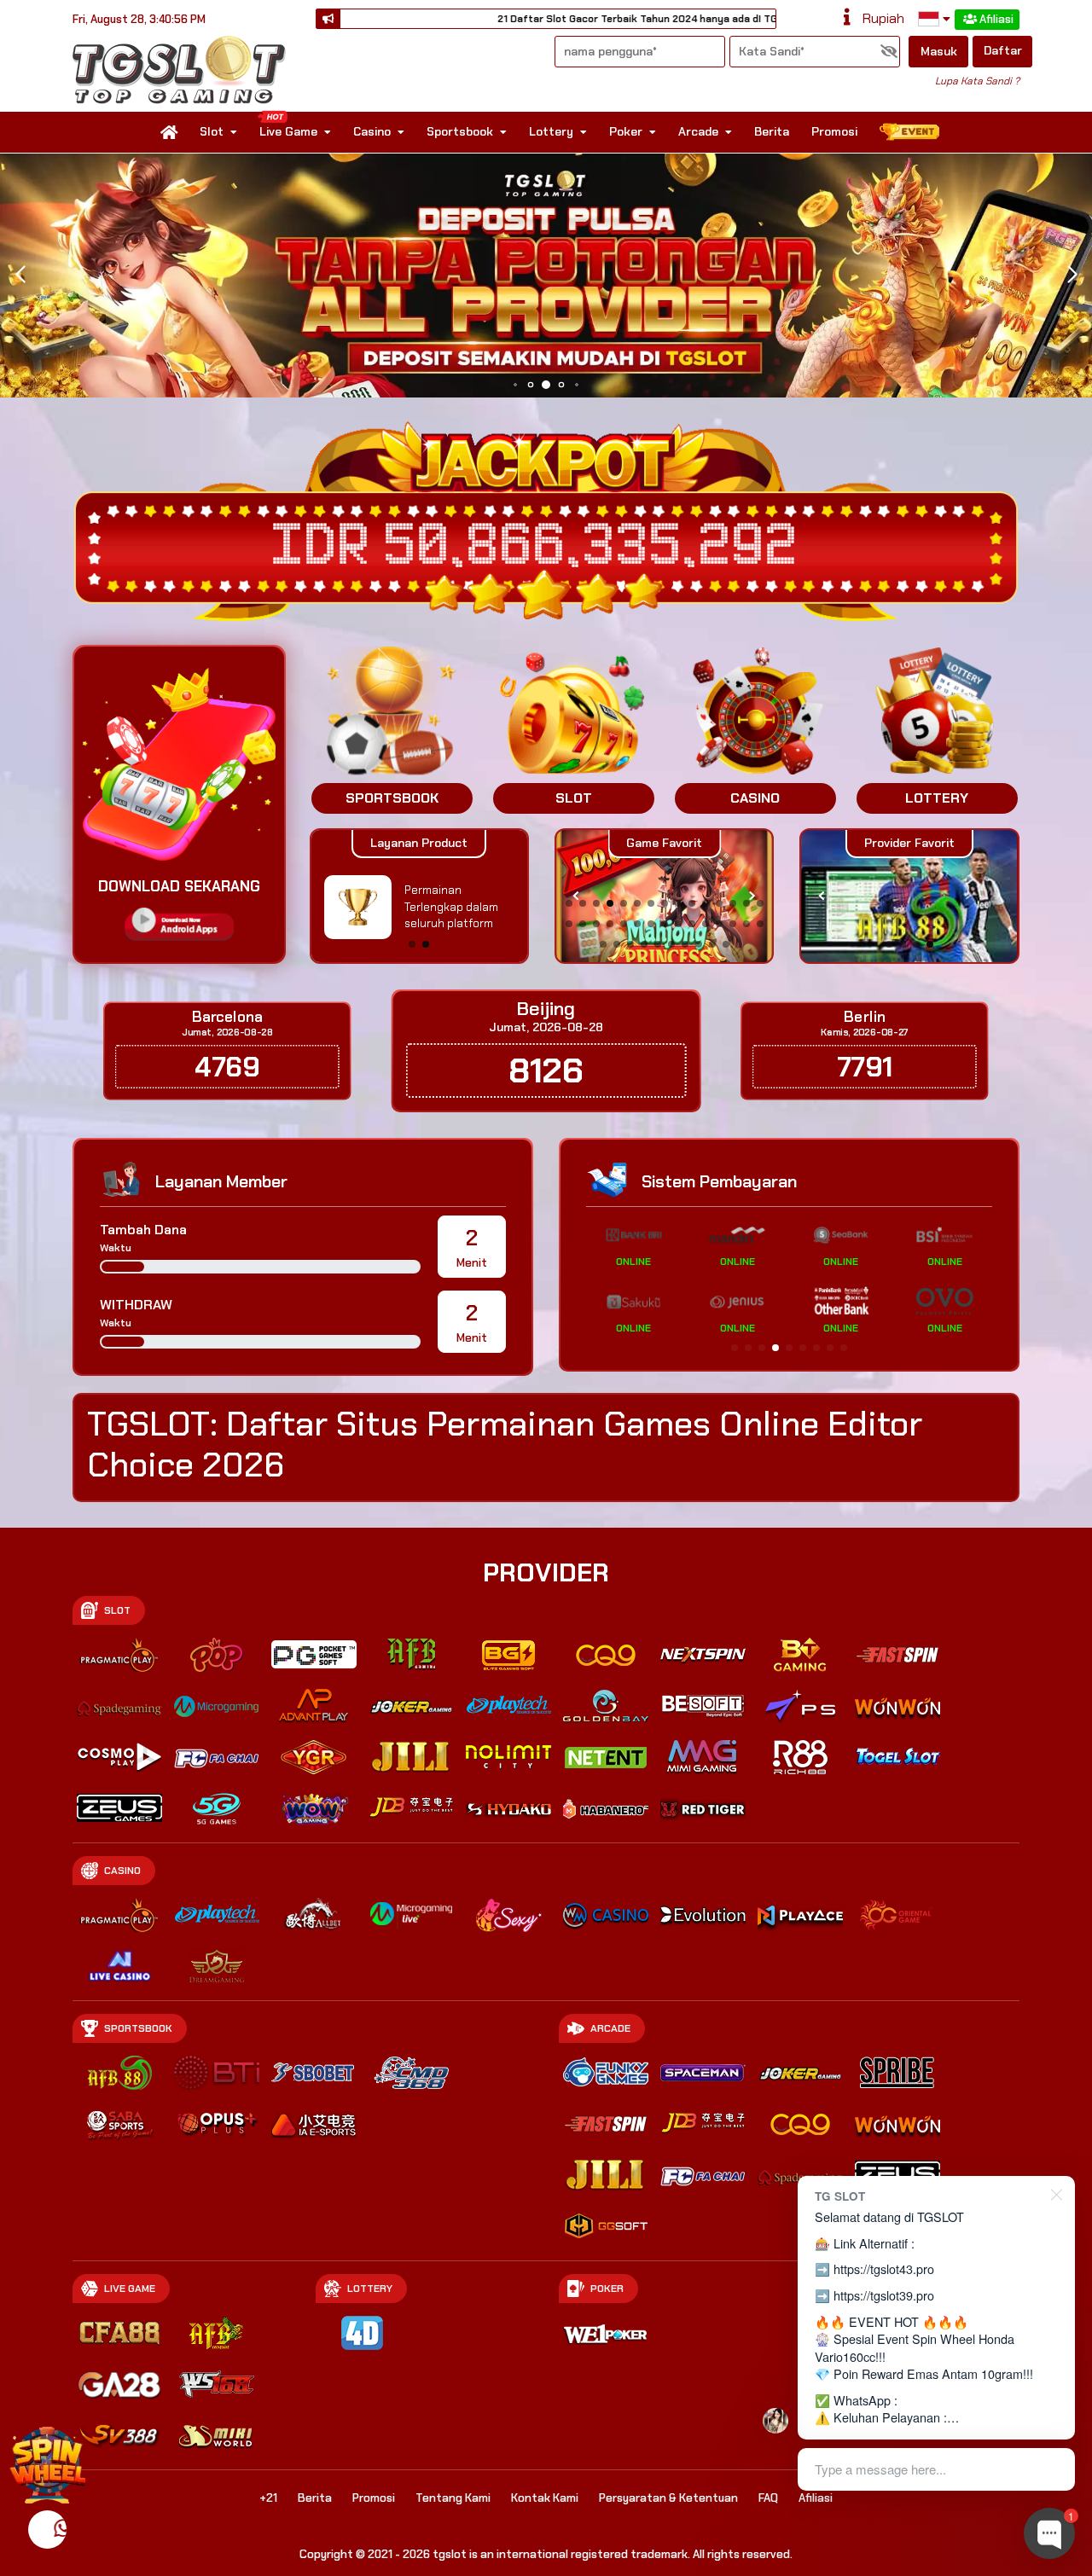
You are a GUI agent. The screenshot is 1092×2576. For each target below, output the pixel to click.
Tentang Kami (453, 2498)
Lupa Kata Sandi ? (977, 81)
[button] (1072, 275)
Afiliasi (996, 19)
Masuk (939, 51)
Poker (626, 131)
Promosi (834, 131)
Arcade (698, 131)
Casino (372, 131)
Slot (212, 131)
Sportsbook (460, 131)
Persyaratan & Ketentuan (668, 2498)
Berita (772, 131)
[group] (909, 896)
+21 (268, 2498)
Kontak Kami (545, 2498)
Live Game (288, 131)
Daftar (1003, 50)
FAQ (768, 2498)
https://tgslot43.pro (884, 2269)
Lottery (551, 131)
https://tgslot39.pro (884, 2295)
